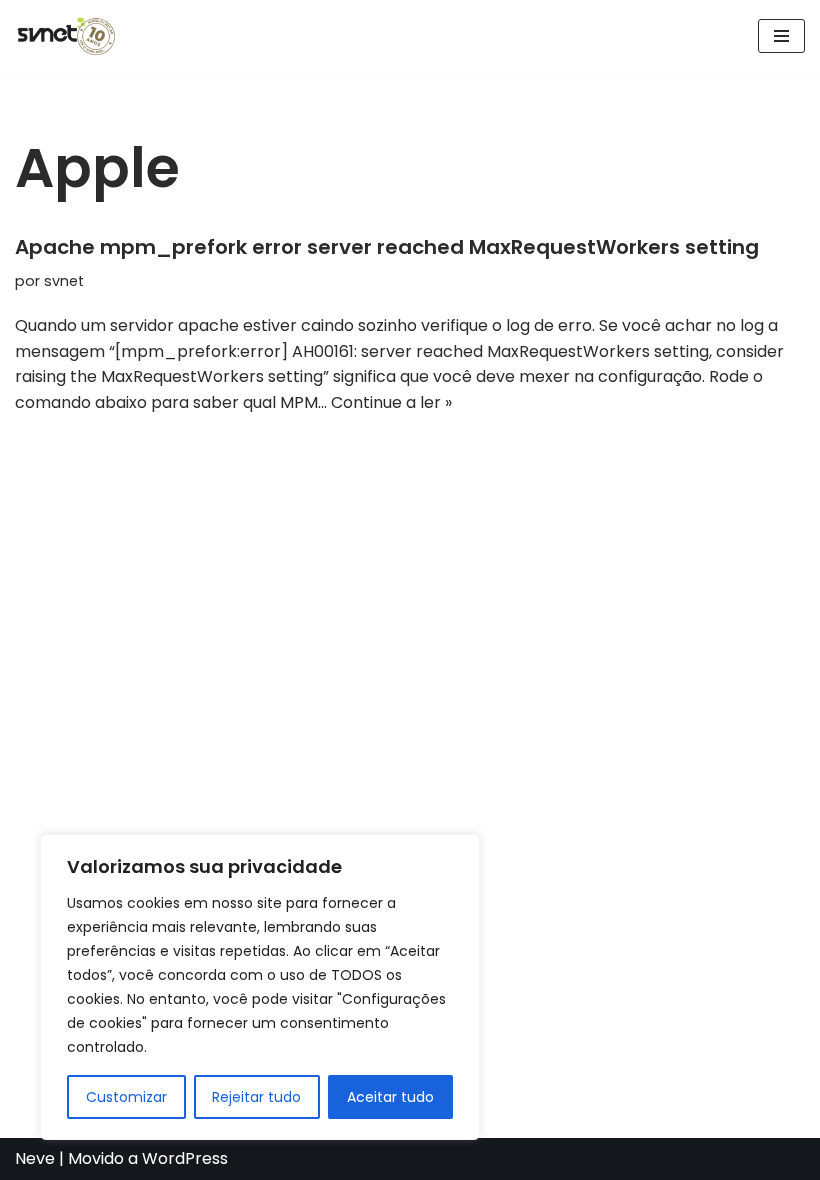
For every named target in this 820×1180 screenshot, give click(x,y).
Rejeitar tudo (256, 1097)
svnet (64, 281)
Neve (35, 1158)
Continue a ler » (391, 402)
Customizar (126, 1097)
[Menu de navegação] (781, 36)
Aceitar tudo (390, 1097)
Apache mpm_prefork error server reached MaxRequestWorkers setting (387, 247)
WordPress (185, 1158)
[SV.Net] (75, 36)
